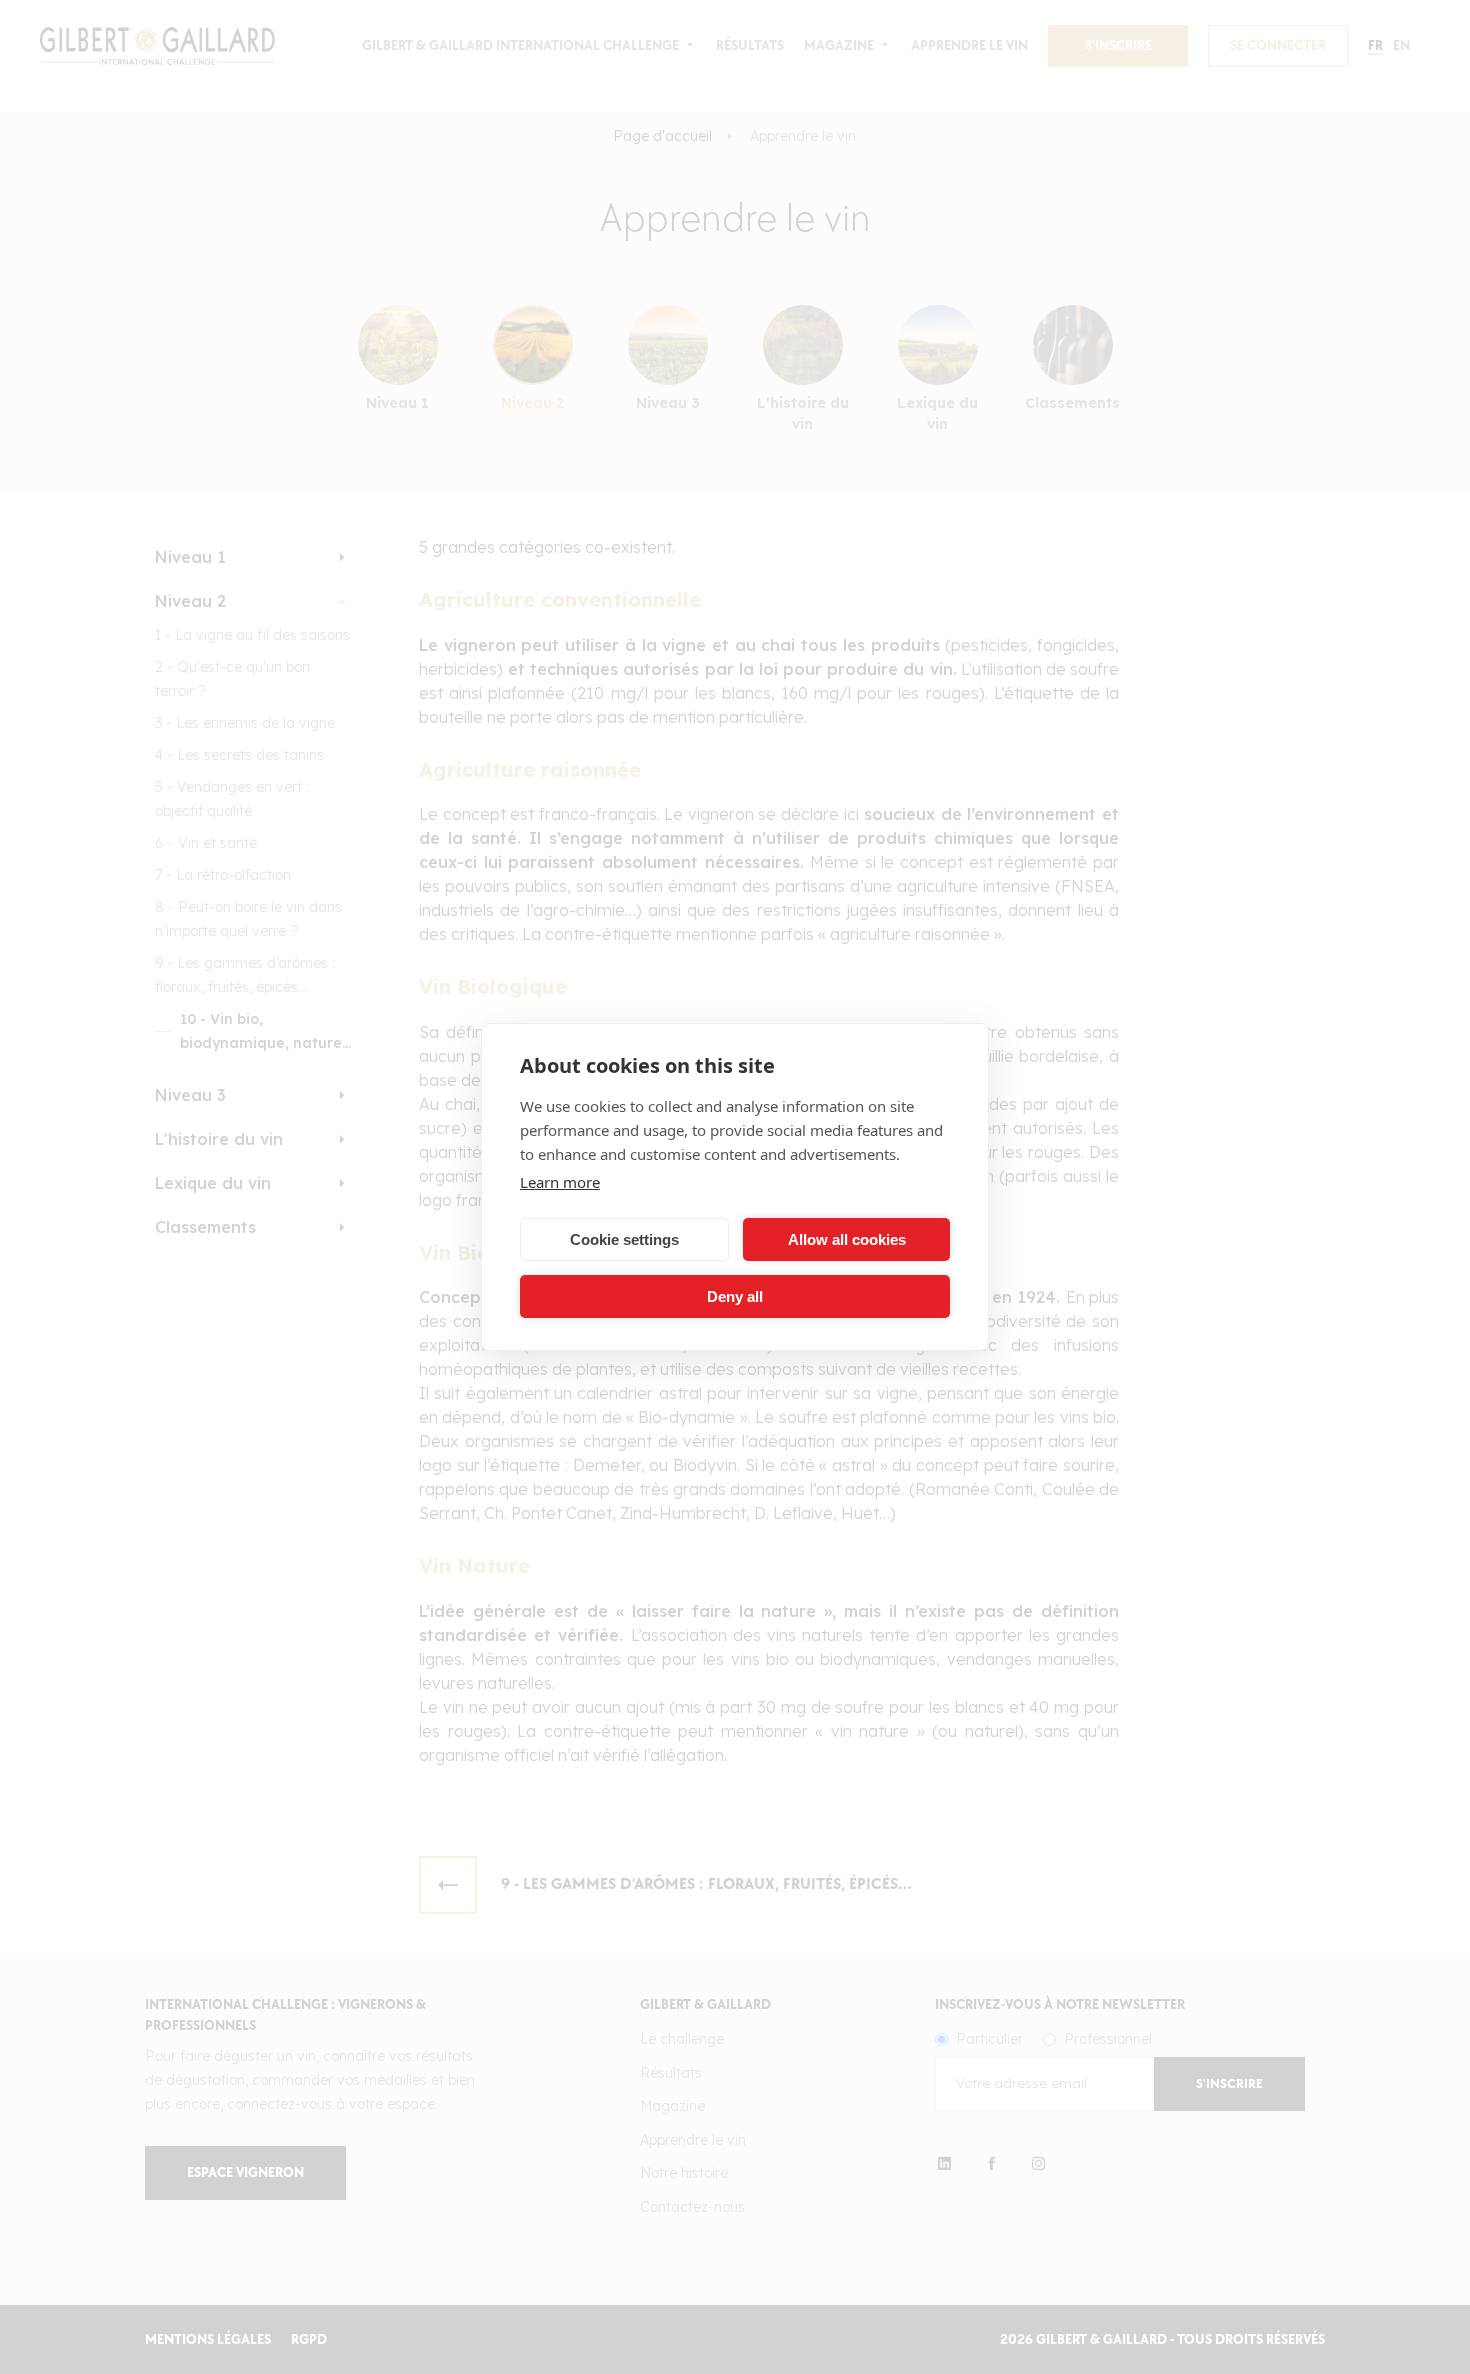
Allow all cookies (847, 1239)
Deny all (735, 1296)
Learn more (560, 1182)
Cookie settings (624, 1239)
